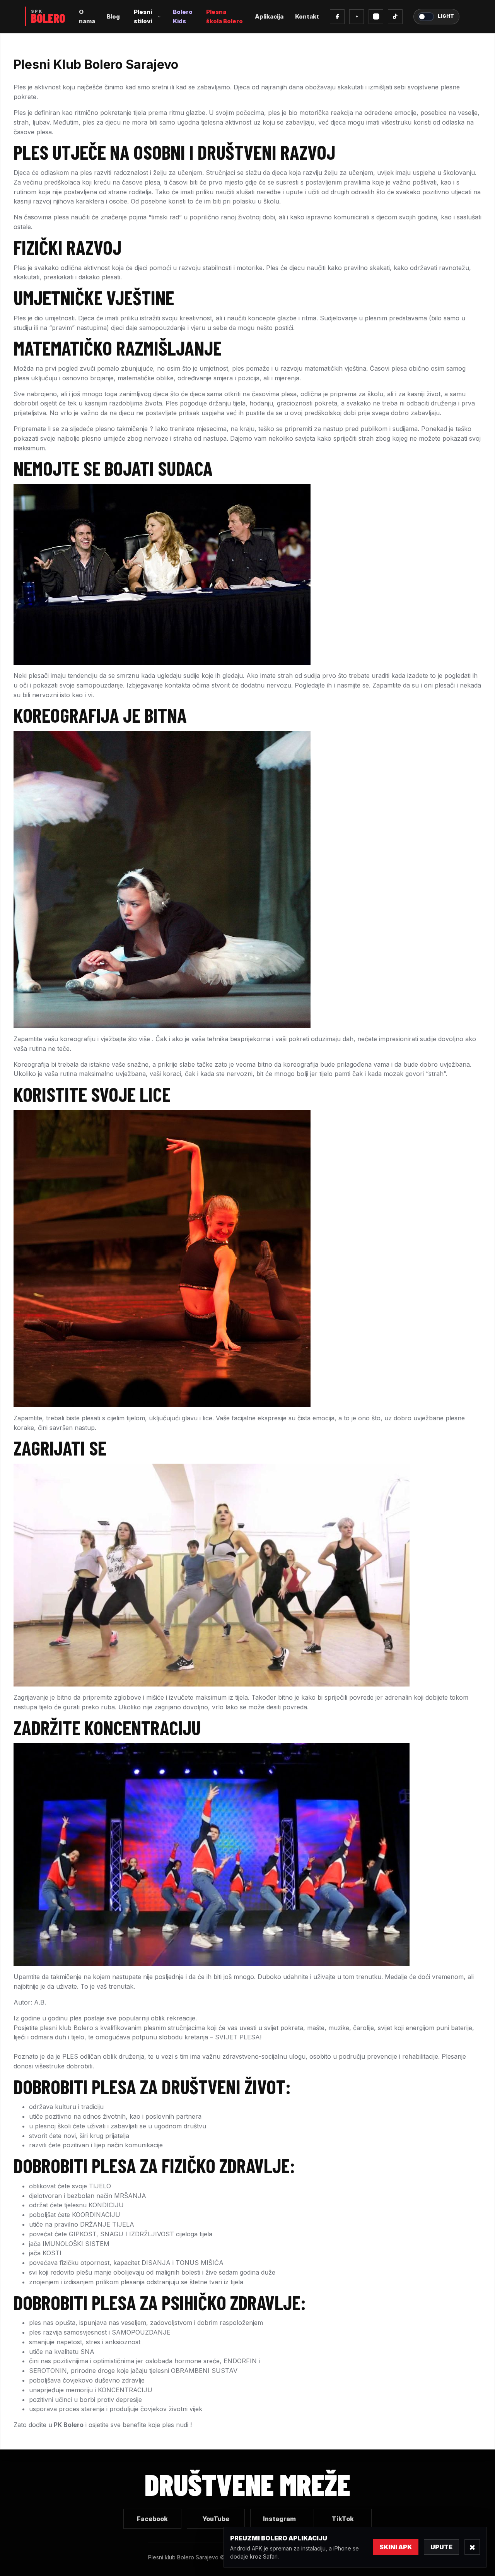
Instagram (279, 2519)
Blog (113, 16)
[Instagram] (376, 17)
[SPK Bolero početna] (46, 16)
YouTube (216, 2519)
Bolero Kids (183, 16)
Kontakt (307, 16)
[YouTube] (357, 17)
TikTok (343, 2519)
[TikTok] (395, 17)
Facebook (152, 2519)
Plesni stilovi (143, 16)
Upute (441, 2547)
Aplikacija (269, 16)
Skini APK (396, 2547)
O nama (87, 16)
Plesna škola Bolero (224, 16)
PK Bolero (69, 2425)
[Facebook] (337, 17)
